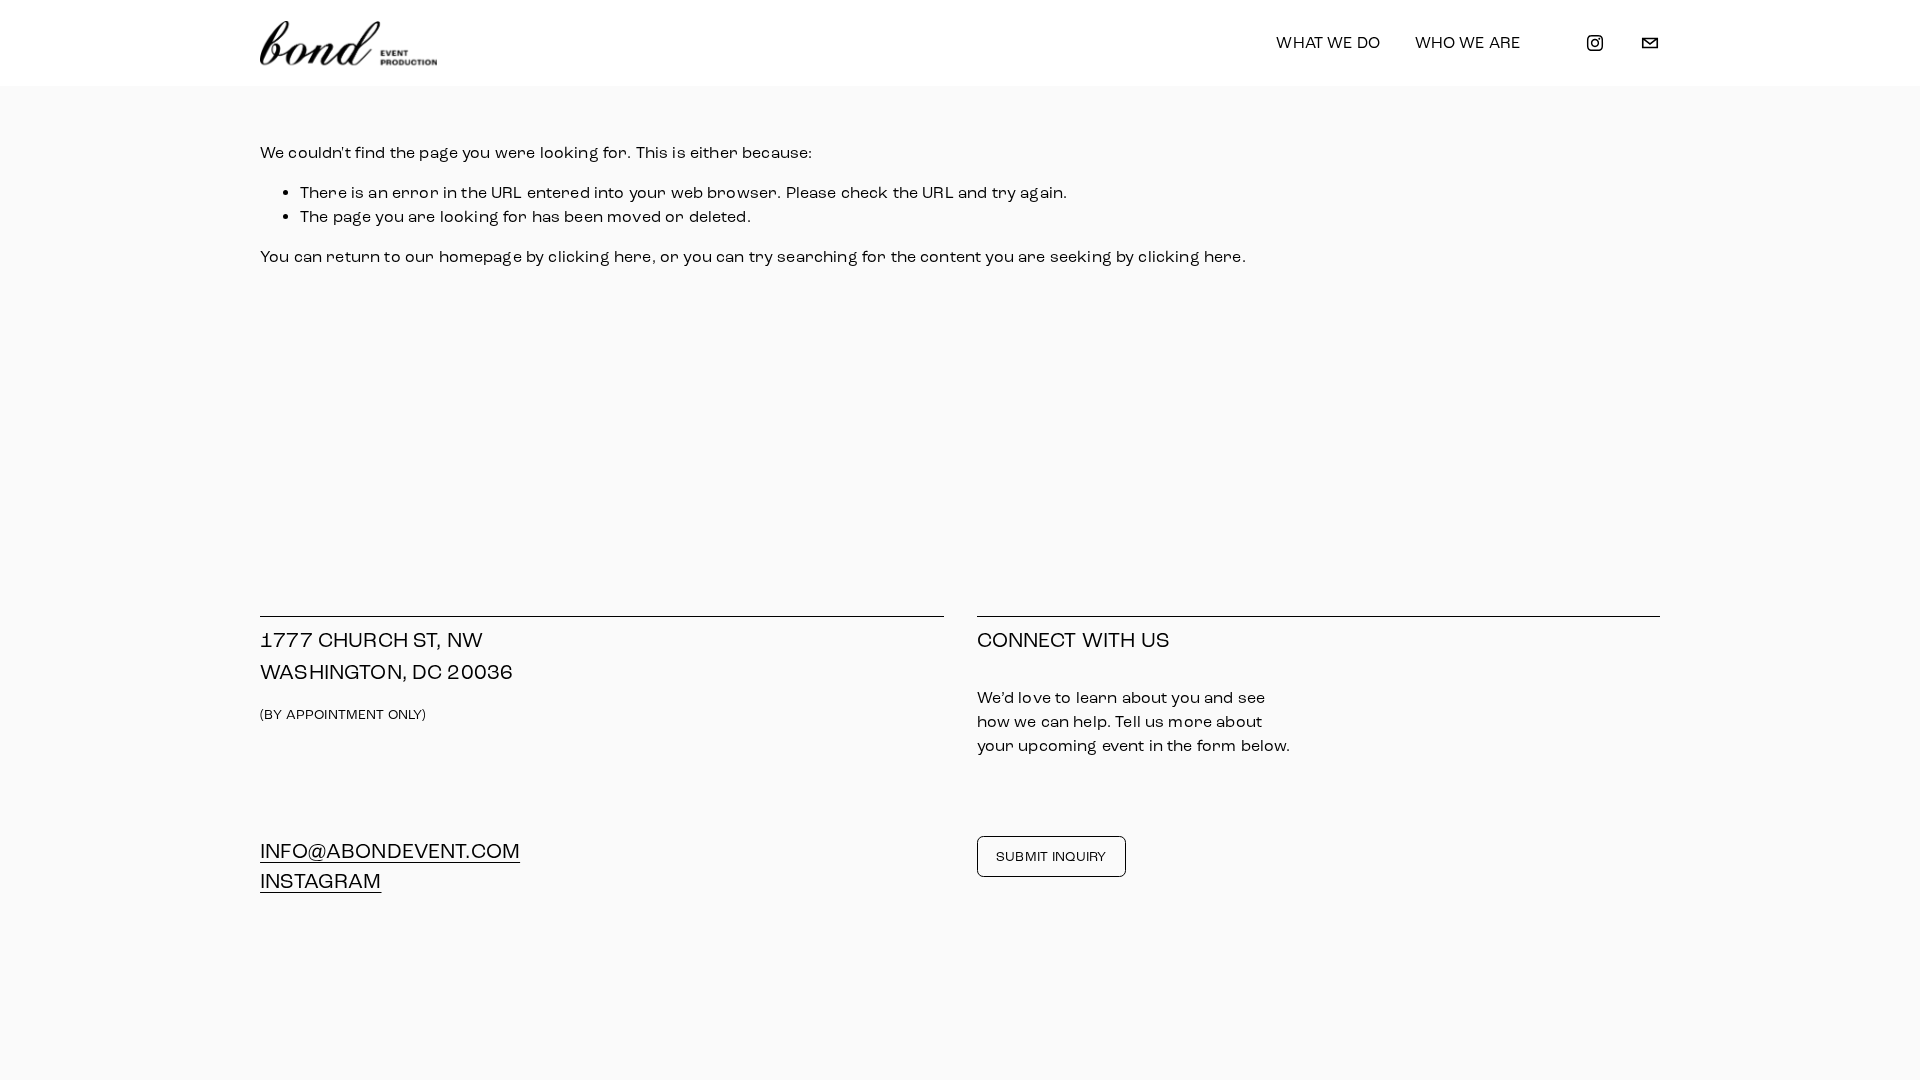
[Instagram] (1595, 43)
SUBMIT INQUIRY (1051, 856)
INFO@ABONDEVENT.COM (390, 851)
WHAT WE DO (1328, 42)
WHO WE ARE (1468, 42)
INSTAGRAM (320, 881)
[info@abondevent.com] (1650, 43)
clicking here (599, 256)
